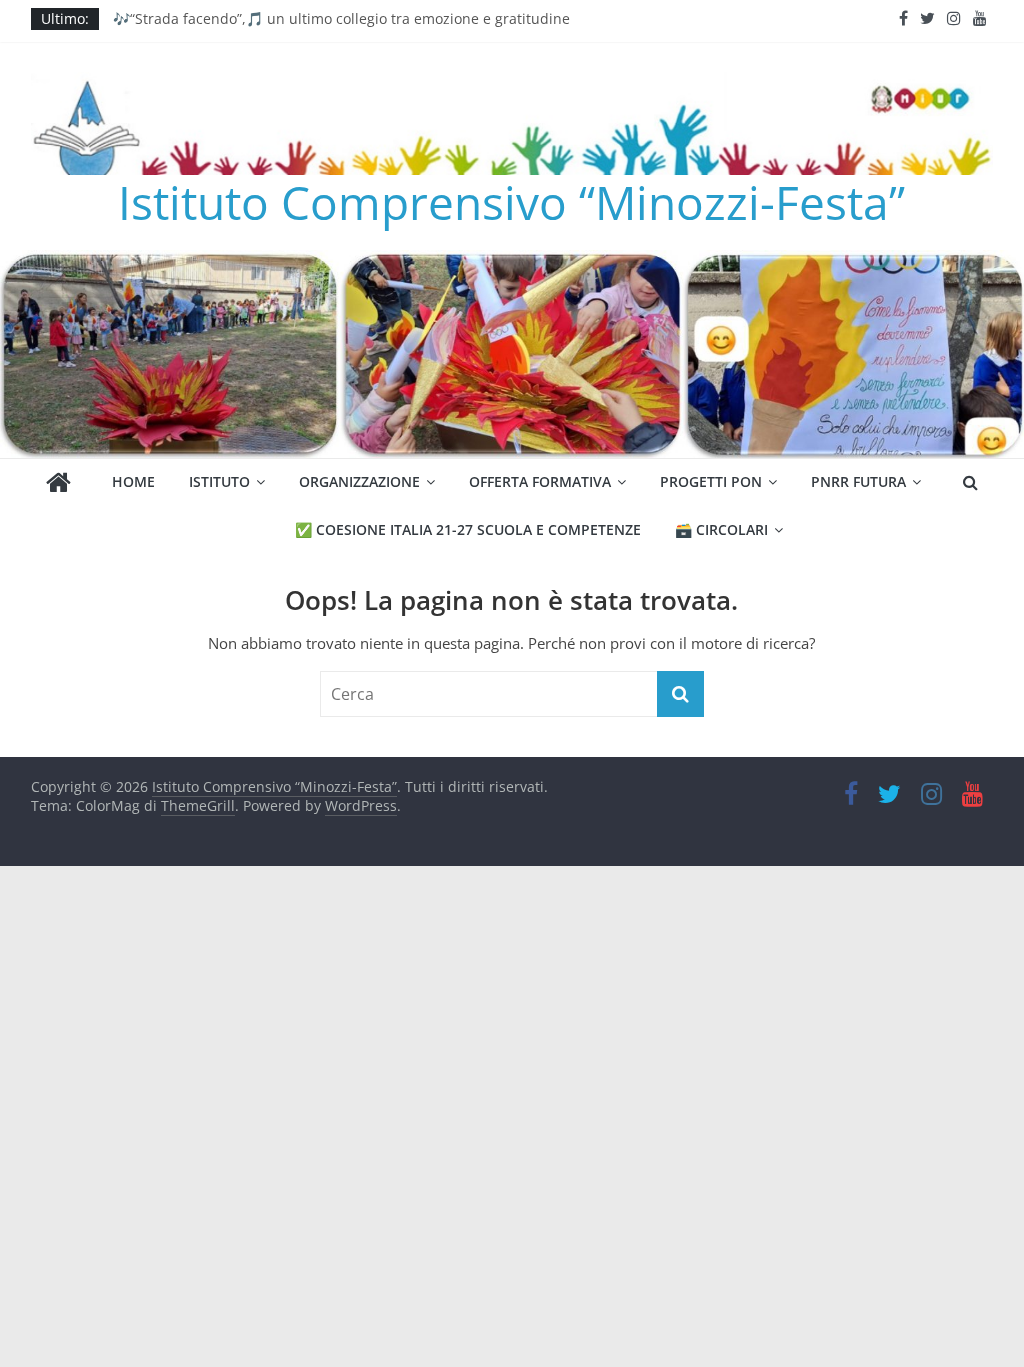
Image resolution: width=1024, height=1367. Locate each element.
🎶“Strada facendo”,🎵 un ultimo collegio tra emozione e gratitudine (341, 18)
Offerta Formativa (540, 481)
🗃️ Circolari (721, 529)
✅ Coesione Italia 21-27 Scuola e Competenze (468, 529)
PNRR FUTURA (858, 481)
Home (133, 481)
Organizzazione (359, 481)
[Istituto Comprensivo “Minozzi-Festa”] (512, 262)
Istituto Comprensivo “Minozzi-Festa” (511, 202)
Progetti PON (711, 481)
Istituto (219, 481)
